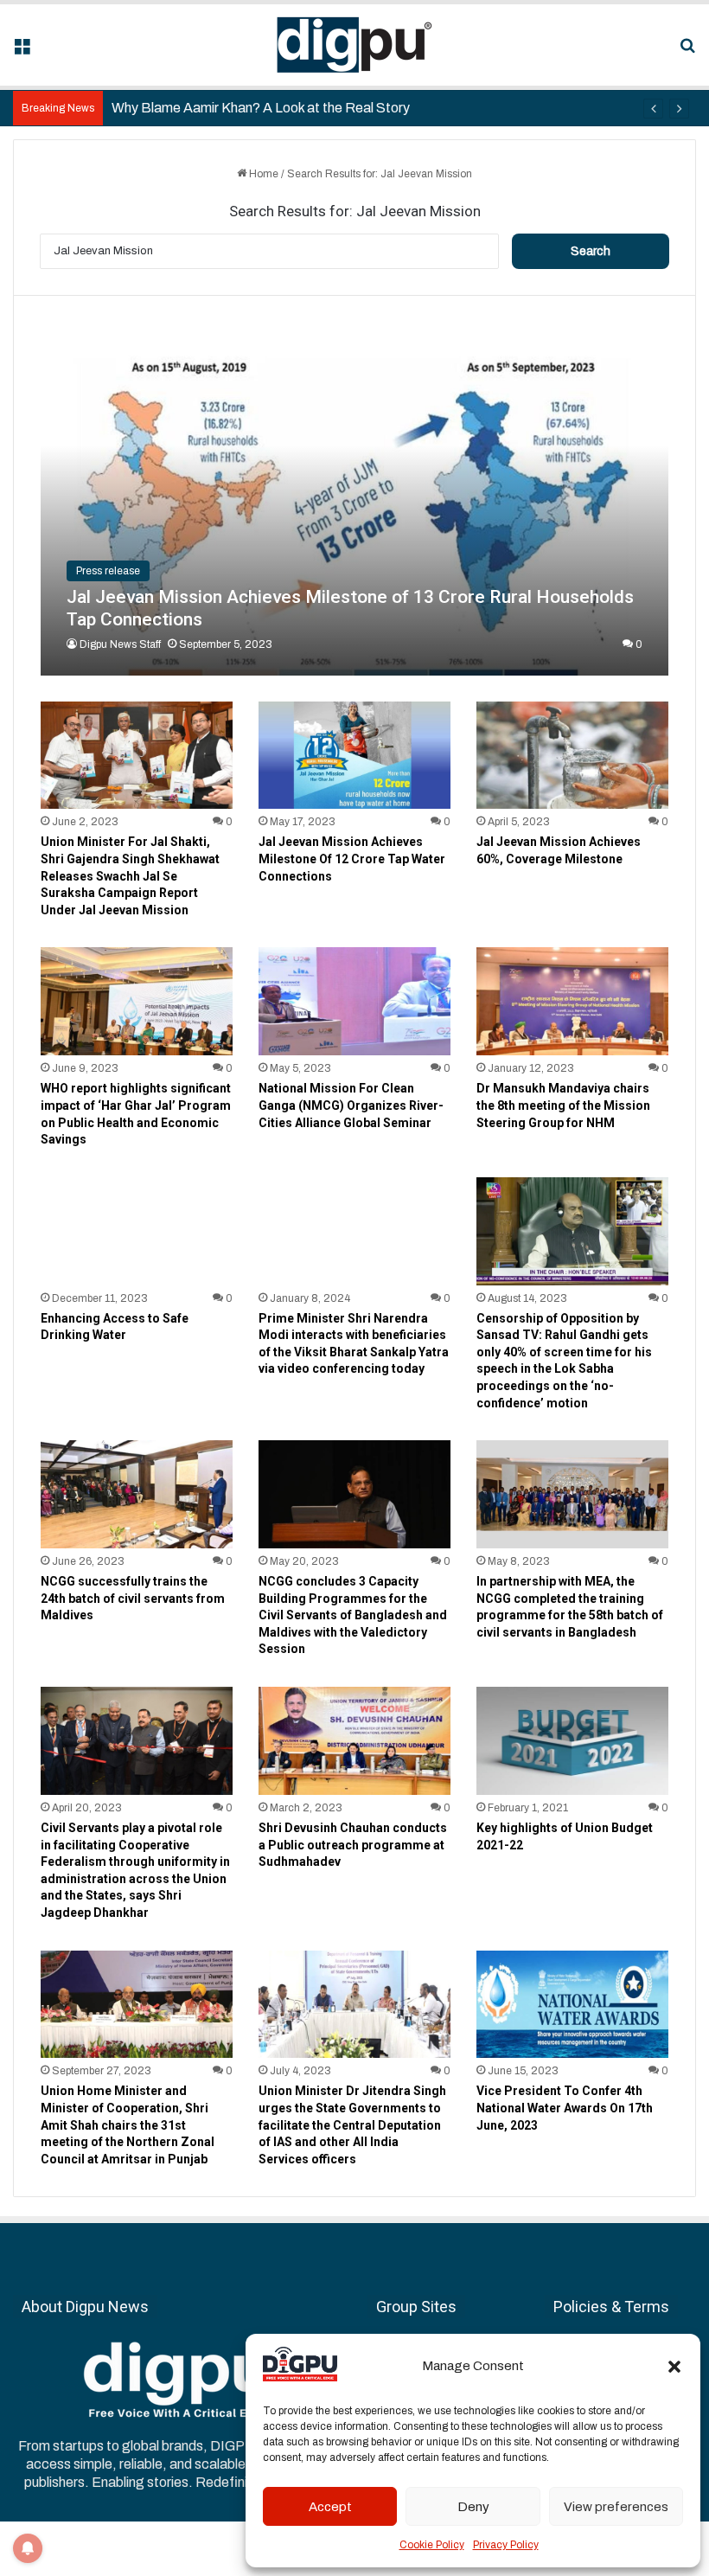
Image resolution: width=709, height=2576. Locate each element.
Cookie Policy (432, 2545)
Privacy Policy (506, 2545)
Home (262, 174)
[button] (674, 2367)
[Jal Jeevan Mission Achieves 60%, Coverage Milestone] (572, 756)
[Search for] (687, 51)
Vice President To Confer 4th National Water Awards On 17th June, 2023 (565, 2108)
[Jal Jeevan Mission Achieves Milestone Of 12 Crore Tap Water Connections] (354, 756)
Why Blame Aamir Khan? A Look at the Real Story (261, 108)
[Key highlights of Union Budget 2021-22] (572, 1741)
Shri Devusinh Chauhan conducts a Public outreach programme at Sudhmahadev (353, 1845)
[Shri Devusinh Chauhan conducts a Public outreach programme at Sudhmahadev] (354, 1741)
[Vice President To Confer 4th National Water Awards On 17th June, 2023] (572, 2005)
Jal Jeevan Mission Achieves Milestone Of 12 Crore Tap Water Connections (352, 859)
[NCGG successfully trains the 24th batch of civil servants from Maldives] (137, 1494)
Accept (330, 2507)
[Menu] (22, 51)
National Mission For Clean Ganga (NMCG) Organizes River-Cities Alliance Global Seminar (351, 1105)
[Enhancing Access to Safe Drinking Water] (137, 1231)
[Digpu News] (354, 45)
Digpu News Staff (120, 644)
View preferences (616, 2507)
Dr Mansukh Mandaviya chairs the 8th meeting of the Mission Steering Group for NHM (563, 1105)
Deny (473, 2507)
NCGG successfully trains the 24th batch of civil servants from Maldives (133, 1598)
